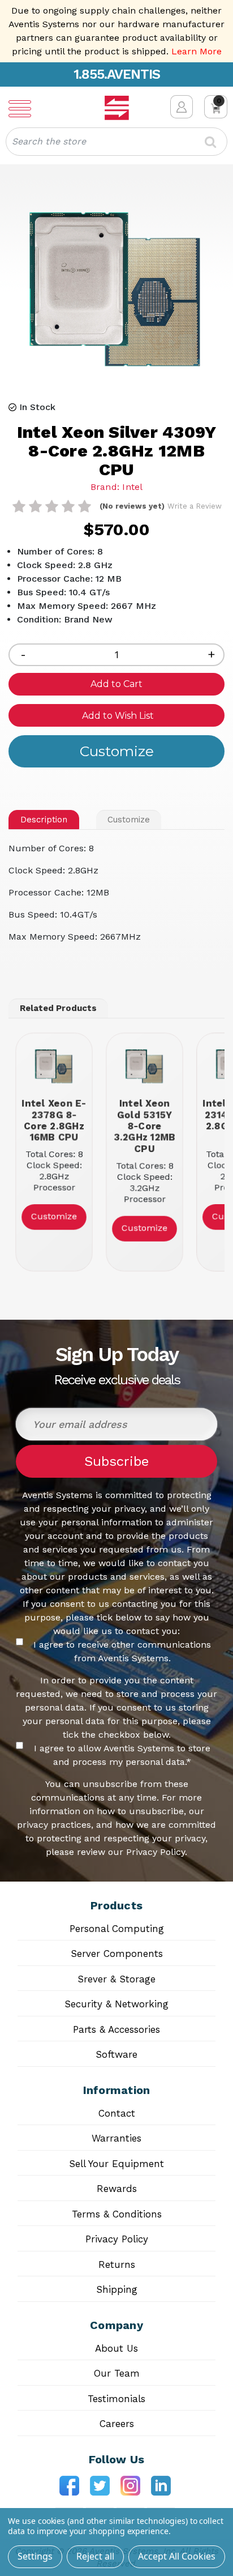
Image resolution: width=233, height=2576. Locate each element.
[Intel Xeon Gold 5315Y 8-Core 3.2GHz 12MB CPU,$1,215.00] (144, 1067)
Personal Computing (117, 1929)
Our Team (117, 2373)
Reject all (95, 2556)
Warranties (116, 2138)
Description (44, 820)
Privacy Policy (117, 2239)
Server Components (117, 1954)
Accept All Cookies (177, 2556)
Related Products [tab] (58, 1008)
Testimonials (116, 2399)
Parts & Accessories (116, 2029)
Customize (129, 820)
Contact (117, 2113)
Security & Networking (116, 2004)
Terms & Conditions (117, 2214)
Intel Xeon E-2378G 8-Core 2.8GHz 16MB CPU (54, 1120)
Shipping (117, 2289)
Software (116, 2054)
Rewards (117, 2189)
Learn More (197, 51)
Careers (117, 2424)
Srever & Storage (116, 1979)
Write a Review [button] (195, 506)
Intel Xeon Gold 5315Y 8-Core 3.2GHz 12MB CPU (144, 1126)
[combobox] (116, 142)
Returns (117, 2264)
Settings (35, 2556)
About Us (116, 2348)
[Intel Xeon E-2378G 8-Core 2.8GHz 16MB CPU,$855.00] (54, 1067)
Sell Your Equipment (116, 2164)
